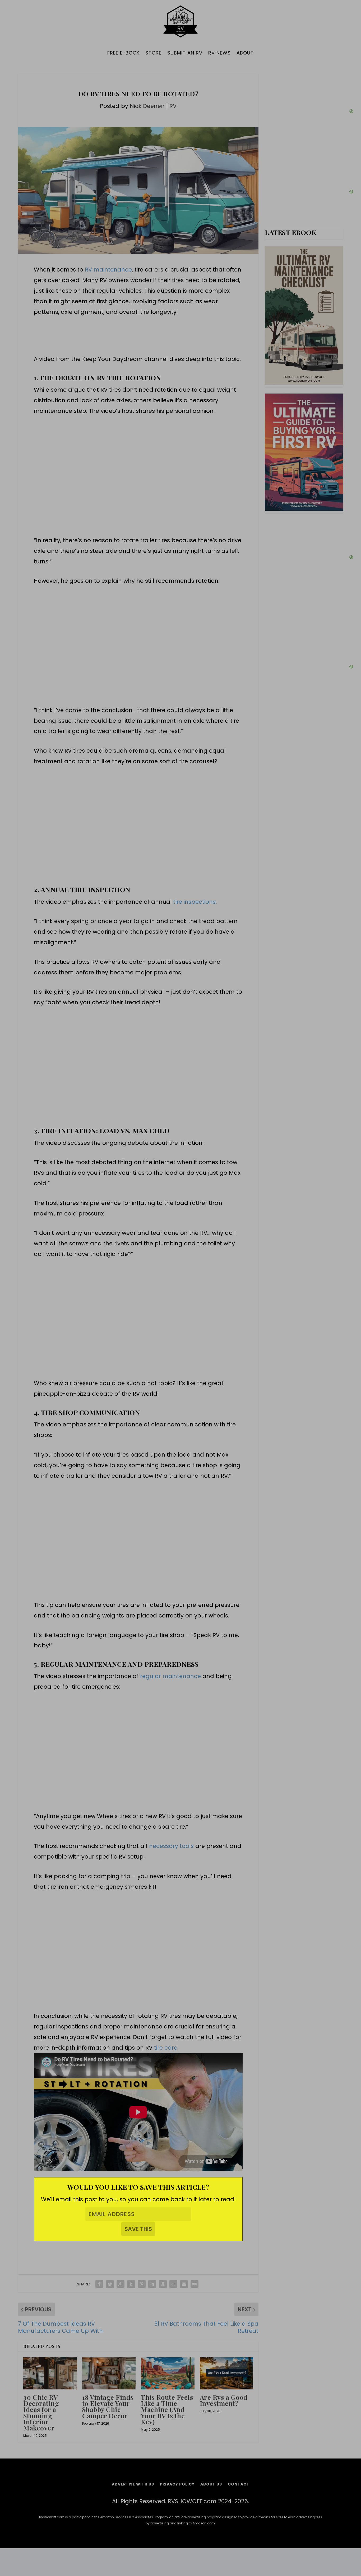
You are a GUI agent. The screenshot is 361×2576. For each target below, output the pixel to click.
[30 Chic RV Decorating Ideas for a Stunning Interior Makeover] (50, 2373)
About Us (211, 2485)
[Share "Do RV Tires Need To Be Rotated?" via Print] (195, 2284)
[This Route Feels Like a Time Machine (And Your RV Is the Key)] (168, 2373)
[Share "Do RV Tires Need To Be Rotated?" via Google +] (121, 2284)
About (245, 53)
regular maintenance (170, 1676)
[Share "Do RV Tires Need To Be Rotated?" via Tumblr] (131, 2284)
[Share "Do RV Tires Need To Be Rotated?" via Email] (184, 2284)
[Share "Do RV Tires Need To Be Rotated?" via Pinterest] (142, 2284)
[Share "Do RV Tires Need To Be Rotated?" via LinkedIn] (152, 2284)
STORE (153, 53)
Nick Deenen (147, 106)
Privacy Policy (177, 2485)
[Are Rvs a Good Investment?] (227, 2373)
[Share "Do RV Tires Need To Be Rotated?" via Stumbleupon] (173, 2284)
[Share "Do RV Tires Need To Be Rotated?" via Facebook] (99, 2284)
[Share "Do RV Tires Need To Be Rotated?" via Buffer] (163, 2284)
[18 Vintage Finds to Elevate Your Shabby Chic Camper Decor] (109, 2373)
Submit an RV (185, 53)
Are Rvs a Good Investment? (224, 2400)
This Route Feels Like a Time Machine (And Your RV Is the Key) (167, 2409)
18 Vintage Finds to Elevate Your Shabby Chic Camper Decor (108, 2406)
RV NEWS (219, 53)
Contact (239, 2485)
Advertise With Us (133, 2485)
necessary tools (171, 1846)
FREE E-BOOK (123, 53)
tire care (166, 2048)
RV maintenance (108, 270)
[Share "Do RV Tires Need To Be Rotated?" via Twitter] (110, 2284)
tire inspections (195, 902)
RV (173, 106)
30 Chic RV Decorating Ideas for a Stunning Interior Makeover (41, 2412)
